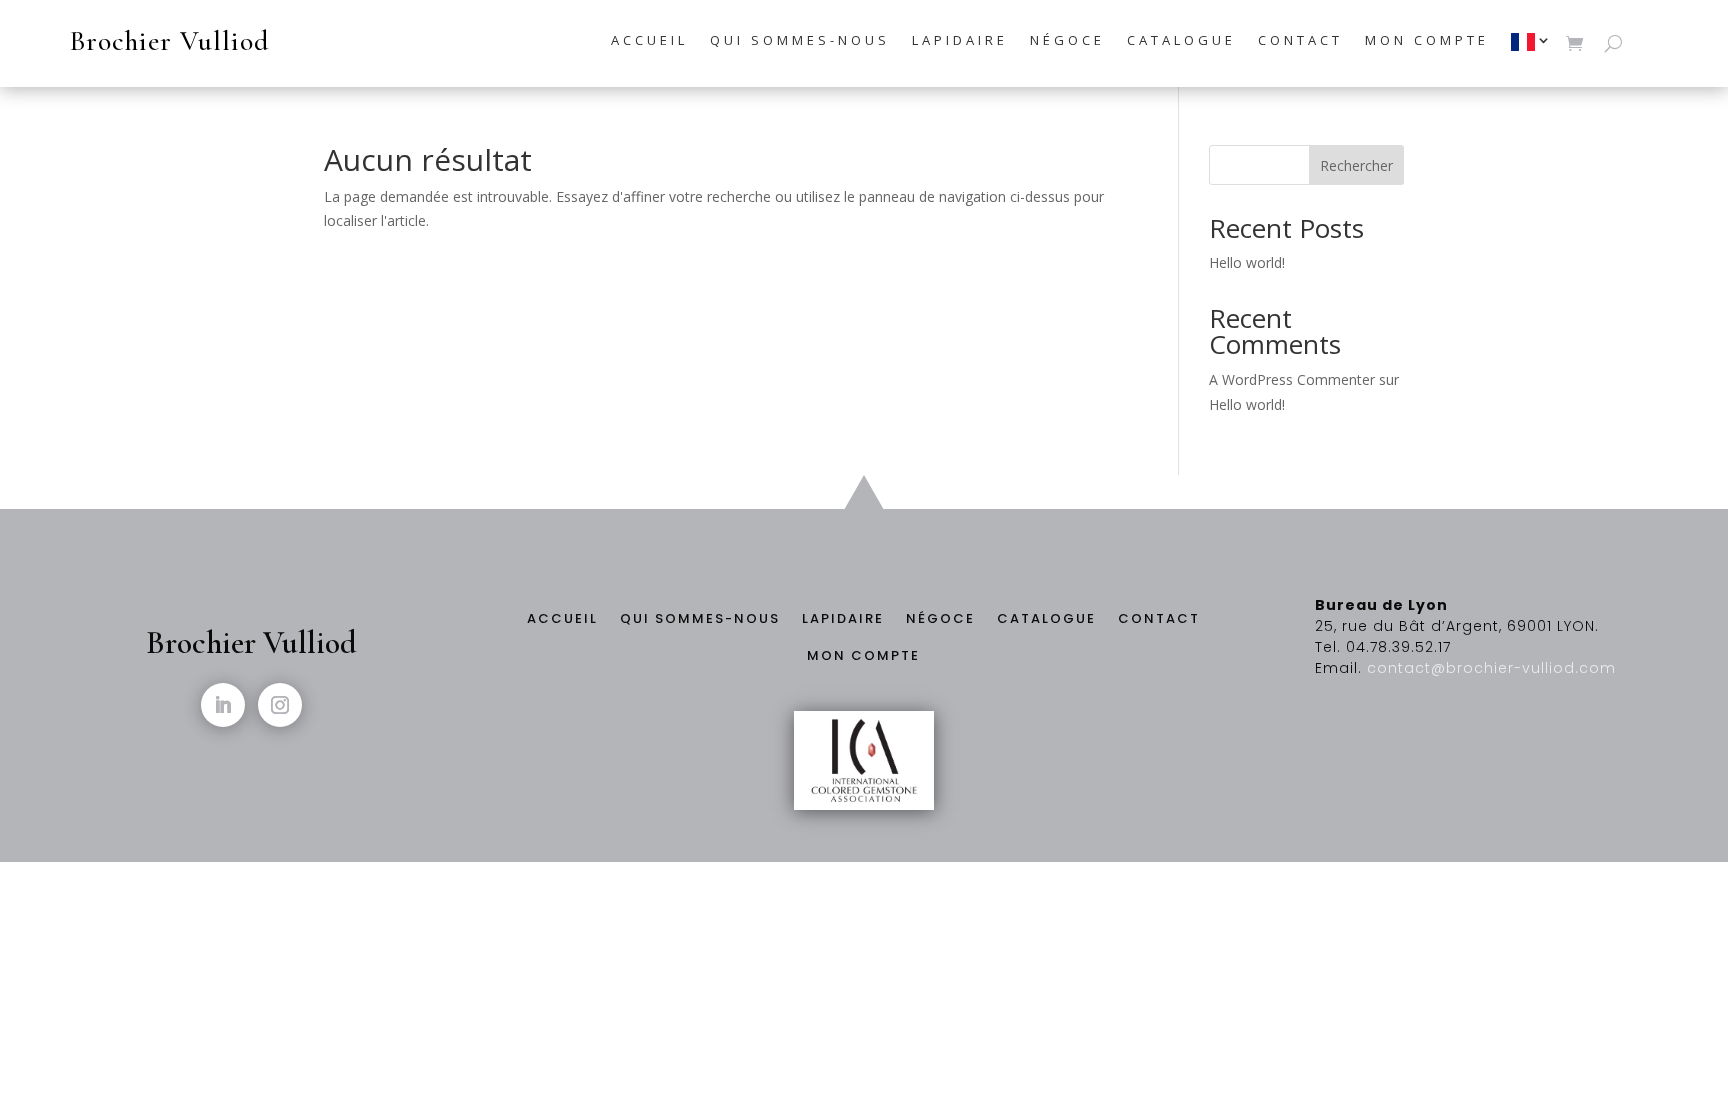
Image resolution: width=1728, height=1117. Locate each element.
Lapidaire (960, 41)
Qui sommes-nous (800, 41)
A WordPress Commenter (1292, 379)
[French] (1533, 47)
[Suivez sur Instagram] (280, 705)
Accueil (649, 41)
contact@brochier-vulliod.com (1491, 668)
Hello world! (1247, 262)
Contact (1300, 41)
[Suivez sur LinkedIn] (223, 705)
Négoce (1067, 41)
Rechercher (1356, 165)
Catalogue (1181, 41)
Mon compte (1427, 41)
